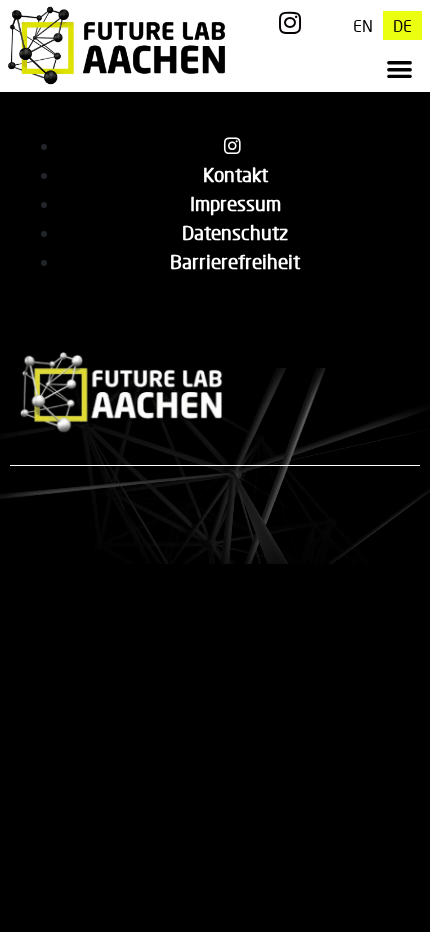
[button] (399, 68)
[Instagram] (290, 22)
